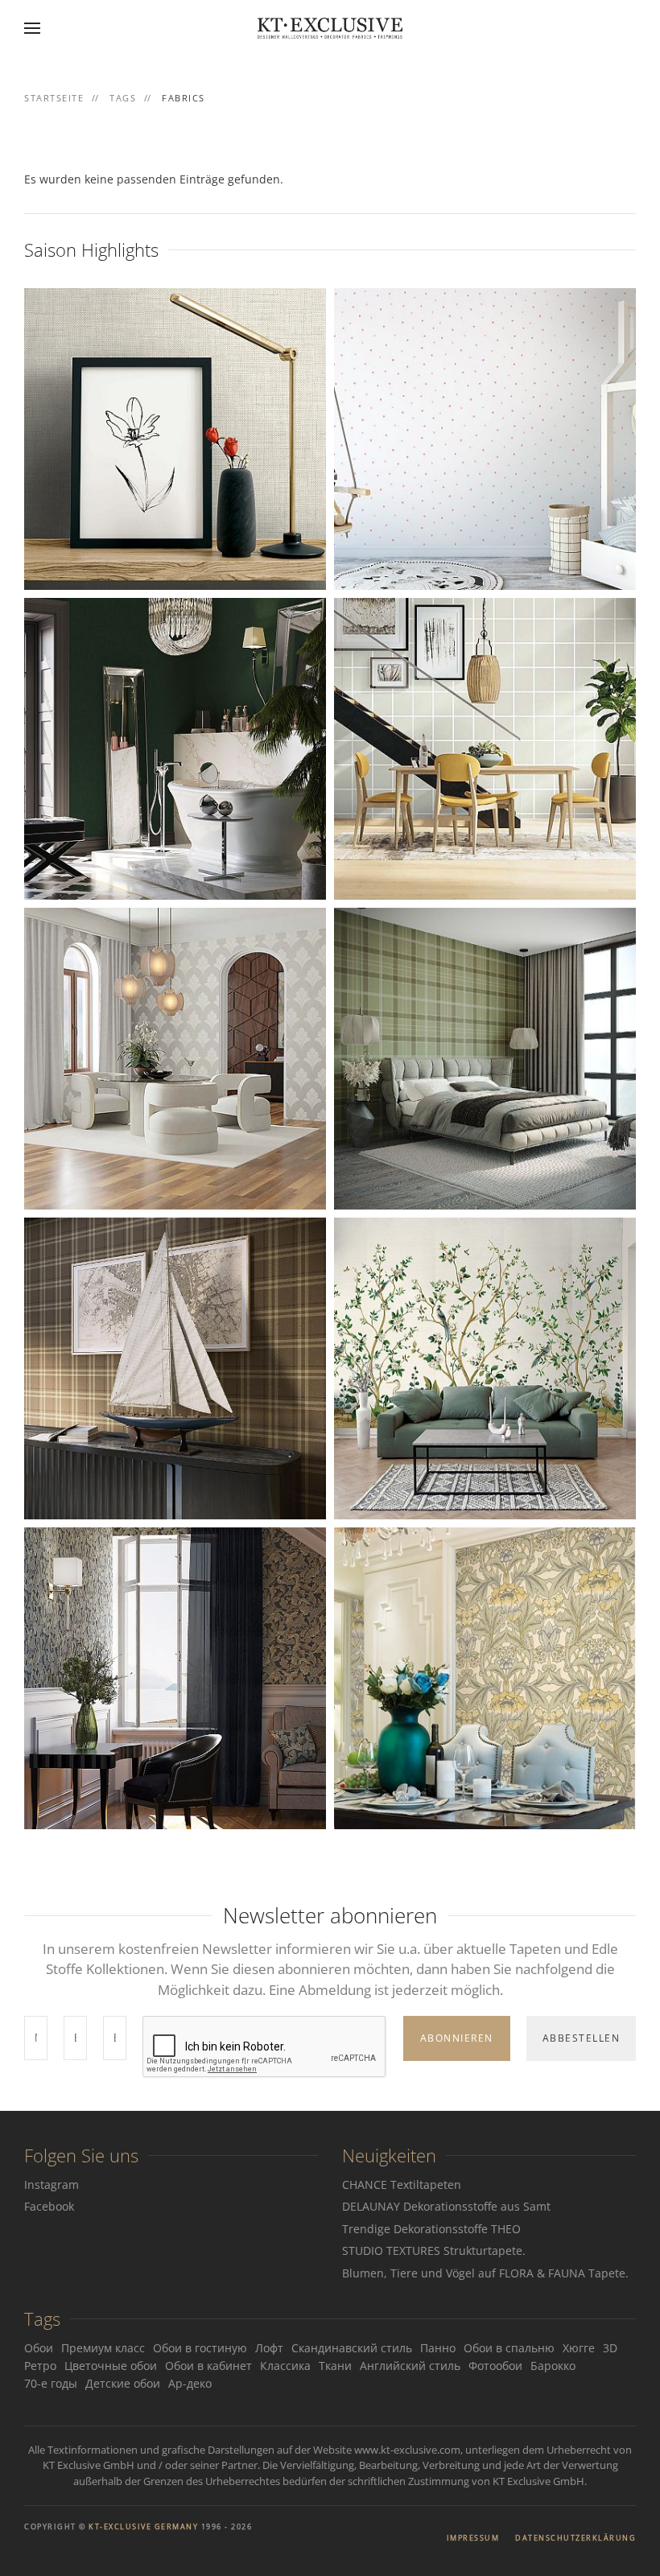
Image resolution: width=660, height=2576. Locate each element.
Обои (39, 2348)
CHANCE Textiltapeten (402, 2184)
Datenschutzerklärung (575, 2538)
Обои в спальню (509, 2348)
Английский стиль (410, 2366)
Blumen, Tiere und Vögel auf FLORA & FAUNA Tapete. (485, 2273)
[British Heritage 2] (175, 747)
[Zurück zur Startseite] (330, 28)
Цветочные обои (111, 2366)
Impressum (473, 2538)
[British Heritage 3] (175, 1677)
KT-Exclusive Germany (143, 2527)
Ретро (40, 2366)
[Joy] (485, 437)
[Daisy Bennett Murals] (485, 1367)
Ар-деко (190, 2383)
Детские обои (123, 2383)
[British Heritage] (485, 1677)
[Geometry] (485, 747)
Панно (438, 2348)
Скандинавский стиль (352, 2348)
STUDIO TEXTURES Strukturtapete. (434, 2250)
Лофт (269, 2348)
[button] (32, 28)
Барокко (553, 2366)
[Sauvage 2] (485, 1057)
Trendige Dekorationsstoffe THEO (431, 2229)
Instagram (52, 2184)
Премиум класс (103, 2348)
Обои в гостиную (200, 2348)
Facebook (49, 2206)
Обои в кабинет (208, 2366)
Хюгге (579, 2348)
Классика (285, 2366)
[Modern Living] (175, 437)
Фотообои (495, 2366)
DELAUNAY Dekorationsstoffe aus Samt (446, 2206)
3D (610, 2348)
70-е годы (51, 2383)
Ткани (335, 2366)
